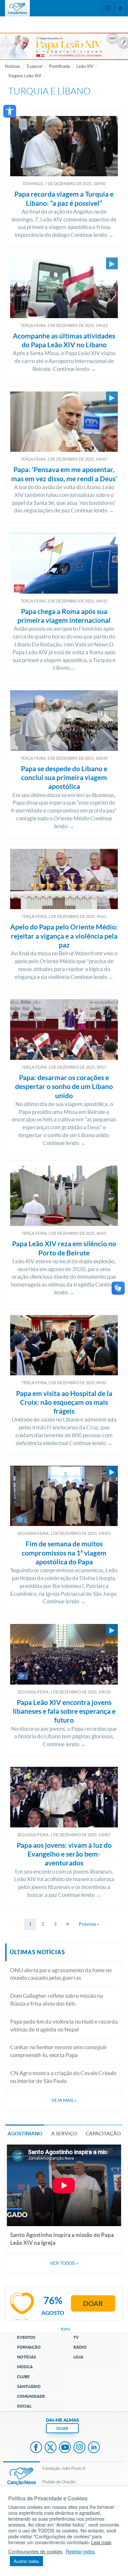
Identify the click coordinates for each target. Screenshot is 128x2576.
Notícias (13, 66)
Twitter (51, 2448)
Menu (108, 8)
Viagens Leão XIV (25, 76)
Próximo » (89, 1924)
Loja (78, 2357)
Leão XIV (85, 66)
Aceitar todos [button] (26, 2561)
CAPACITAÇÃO (103, 2134)
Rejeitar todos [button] (80, 2551)
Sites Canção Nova (120, 8)
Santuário (29, 2386)
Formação (29, 2347)
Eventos (26, 2337)
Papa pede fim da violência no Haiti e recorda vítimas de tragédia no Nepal (64, 2025)
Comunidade (31, 2396)
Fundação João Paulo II (64, 2468)
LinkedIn (94, 2448)
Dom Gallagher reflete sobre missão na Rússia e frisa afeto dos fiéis (57, 2000)
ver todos (64, 2263)
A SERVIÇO (64, 2134)
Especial (35, 66)
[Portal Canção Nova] (17, 8)
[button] (10, 111)
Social (24, 2406)
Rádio (80, 2347)
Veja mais (64, 2100)
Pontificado (59, 66)
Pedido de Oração (59, 2482)
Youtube (65, 2448)
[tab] (25, 2133)
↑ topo (64, 2329)
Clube (23, 2377)
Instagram (79, 2448)
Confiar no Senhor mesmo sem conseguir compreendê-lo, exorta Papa (59, 2051)
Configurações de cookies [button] (35, 2551)
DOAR (62, 2428)
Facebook (36, 2448)
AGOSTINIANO (25, 2134)
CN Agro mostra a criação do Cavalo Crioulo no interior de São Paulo (63, 2077)
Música (25, 2367)
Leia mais (101, 2542)
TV (76, 2337)
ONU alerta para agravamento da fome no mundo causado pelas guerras (61, 1974)
